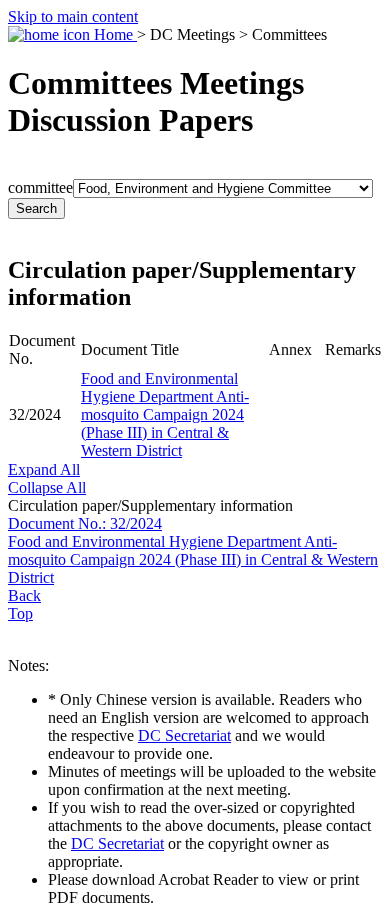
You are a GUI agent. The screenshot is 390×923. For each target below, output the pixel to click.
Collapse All (47, 487)
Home (113, 34)
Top (20, 613)
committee (40, 187)
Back (24, 595)
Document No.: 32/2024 (85, 523)
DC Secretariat (184, 735)
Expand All (44, 469)
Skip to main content (73, 16)
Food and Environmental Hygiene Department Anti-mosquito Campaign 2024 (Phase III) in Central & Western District (165, 414)
